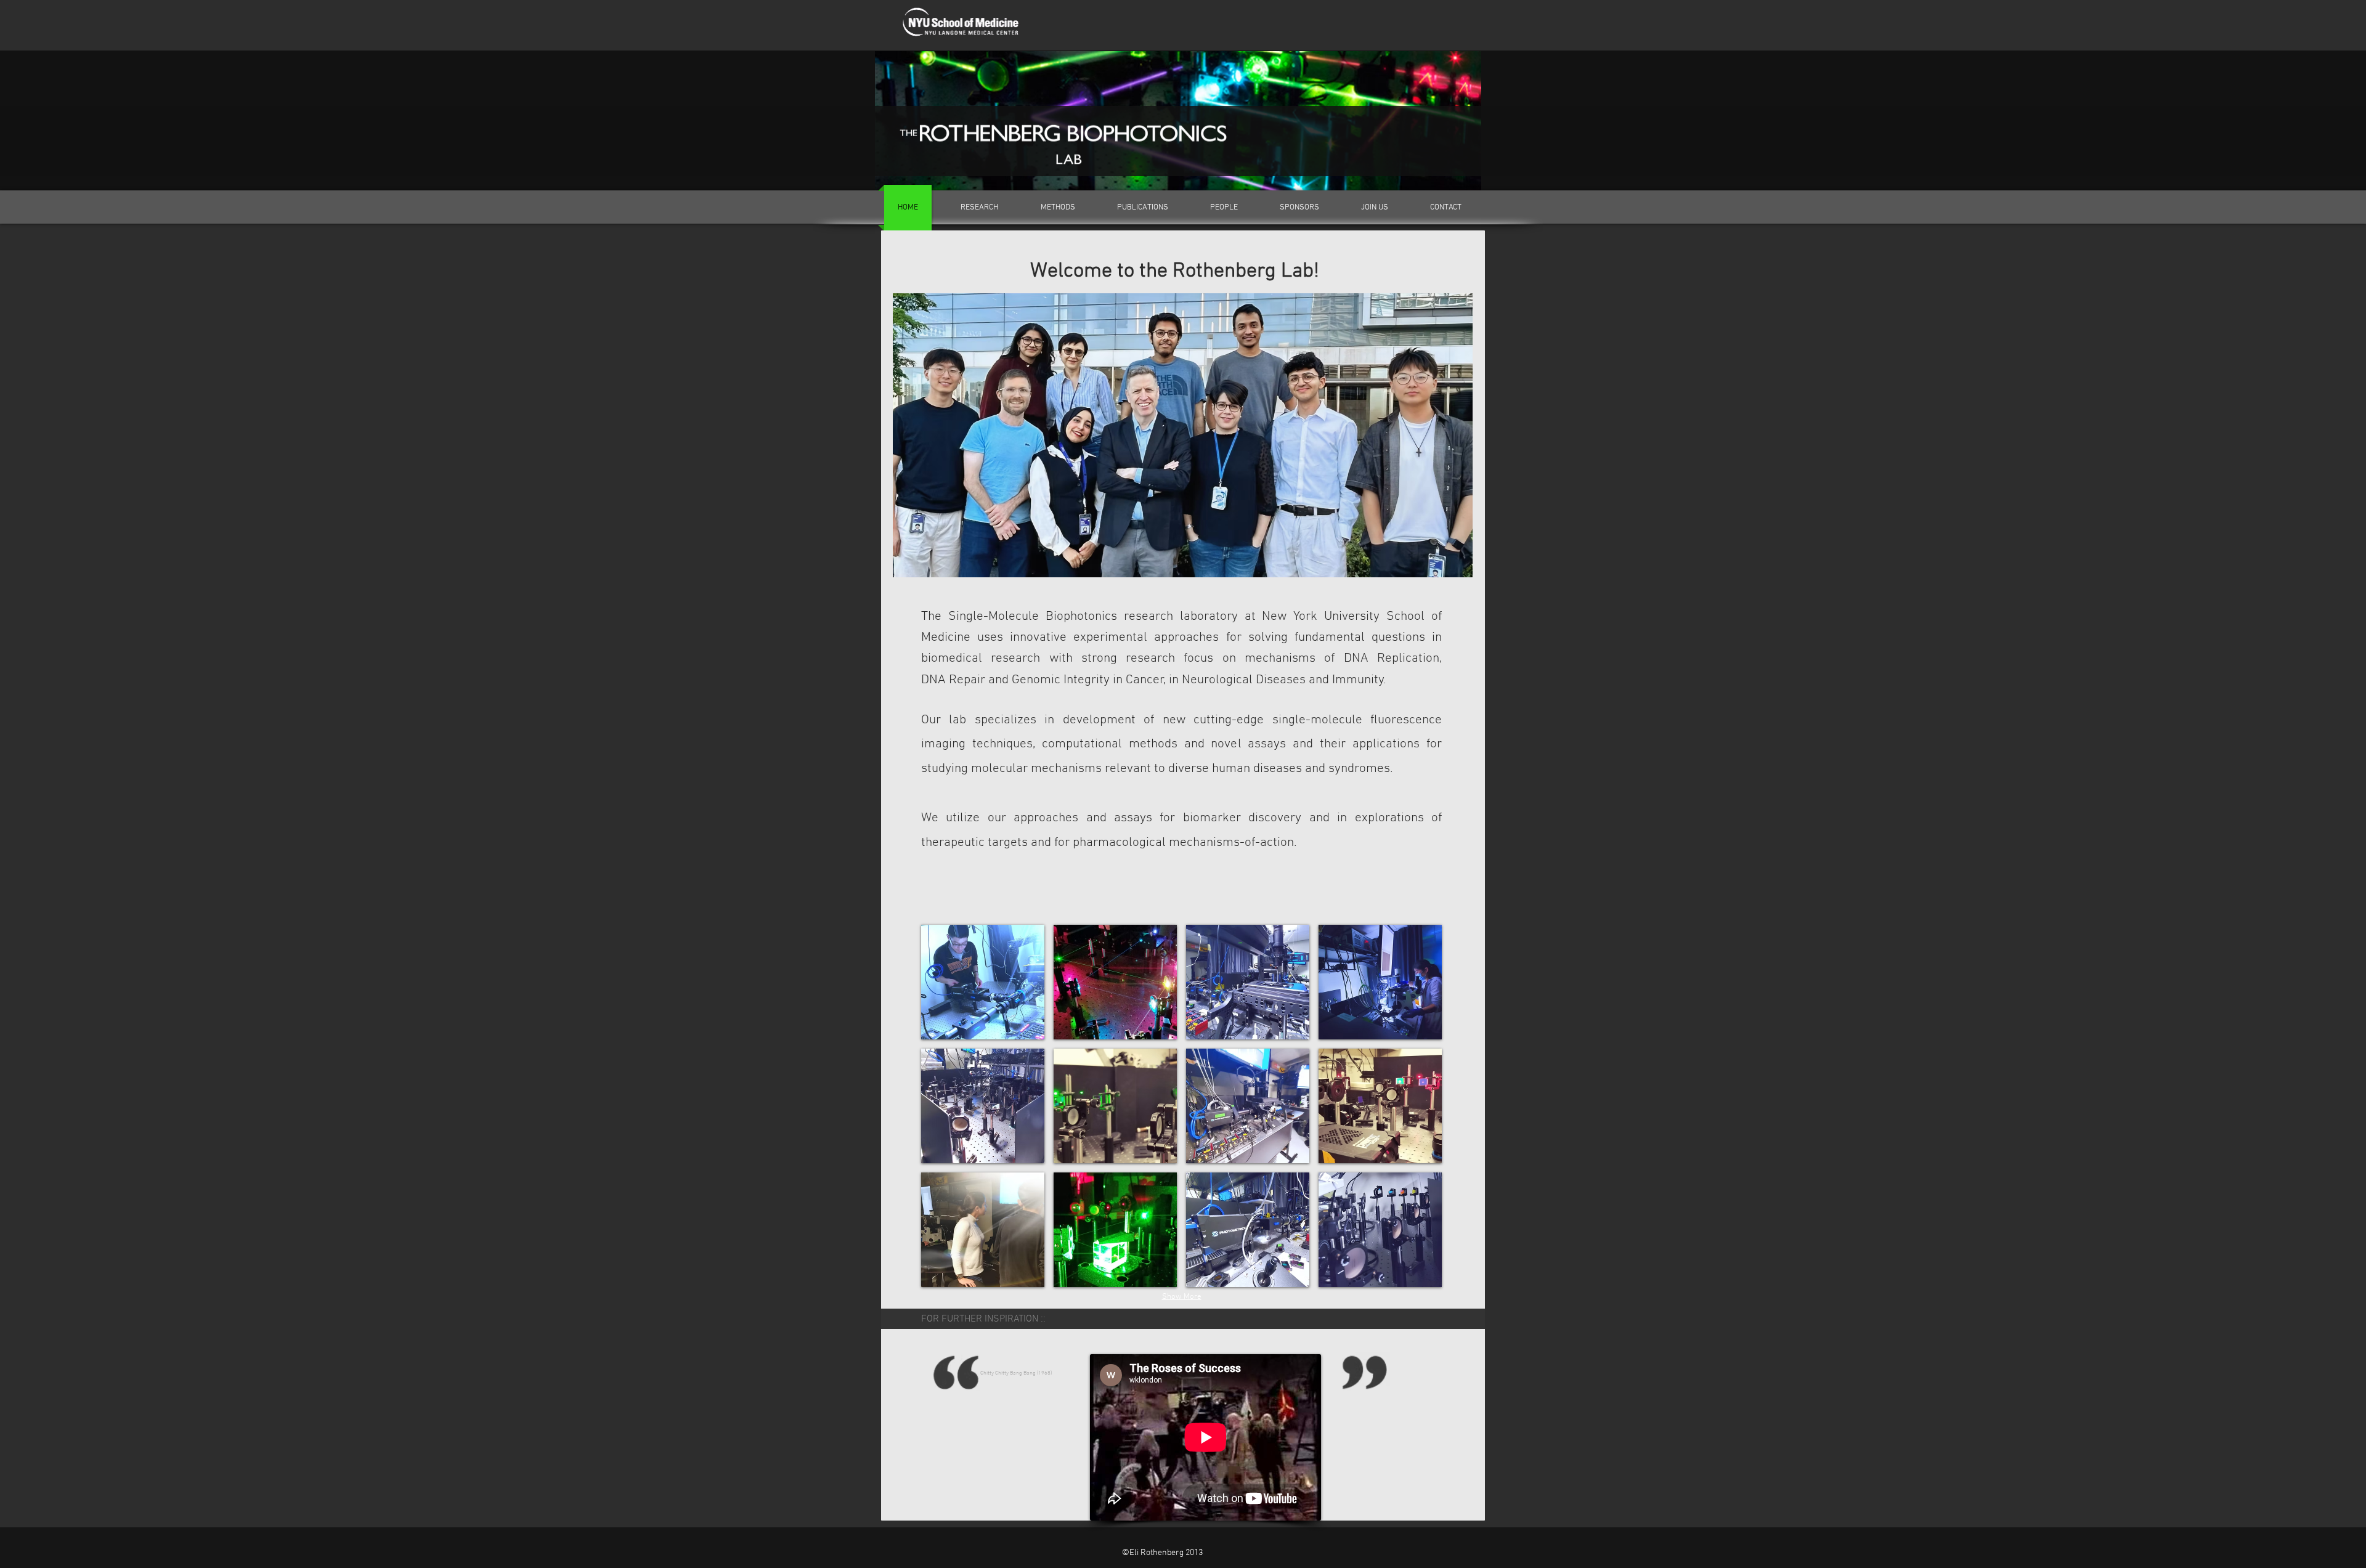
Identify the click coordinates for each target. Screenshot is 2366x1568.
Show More (1182, 1297)
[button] (983, 982)
